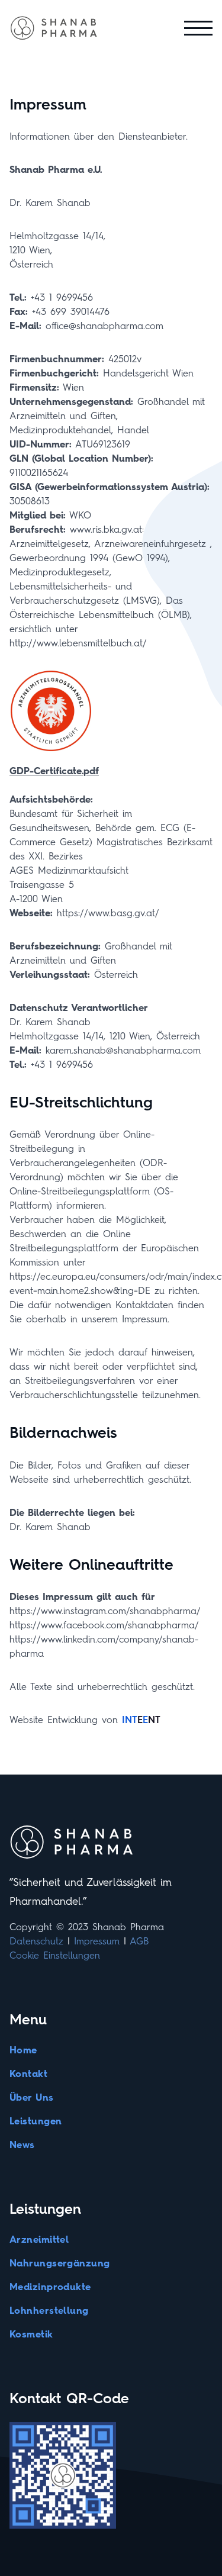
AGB (139, 1941)
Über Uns (32, 2097)
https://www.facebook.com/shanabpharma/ (104, 1625)
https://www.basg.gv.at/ (108, 913)
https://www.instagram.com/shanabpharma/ (105, 1611)
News (22, 2145)
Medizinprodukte (50, 2287)
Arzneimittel (39, 2239)
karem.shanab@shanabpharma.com (123, 1050)
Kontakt (28, 2074)
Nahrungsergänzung (60, 2263)
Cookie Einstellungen (55, 1955)
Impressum (97, 1941)
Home (23, 2050)
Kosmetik (31, 2334)
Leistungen (36, 2121)
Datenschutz (36, 1941)
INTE (141, 1720)
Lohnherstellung (49, 2311)
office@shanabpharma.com (104, 326)
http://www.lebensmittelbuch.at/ (78, 643)
